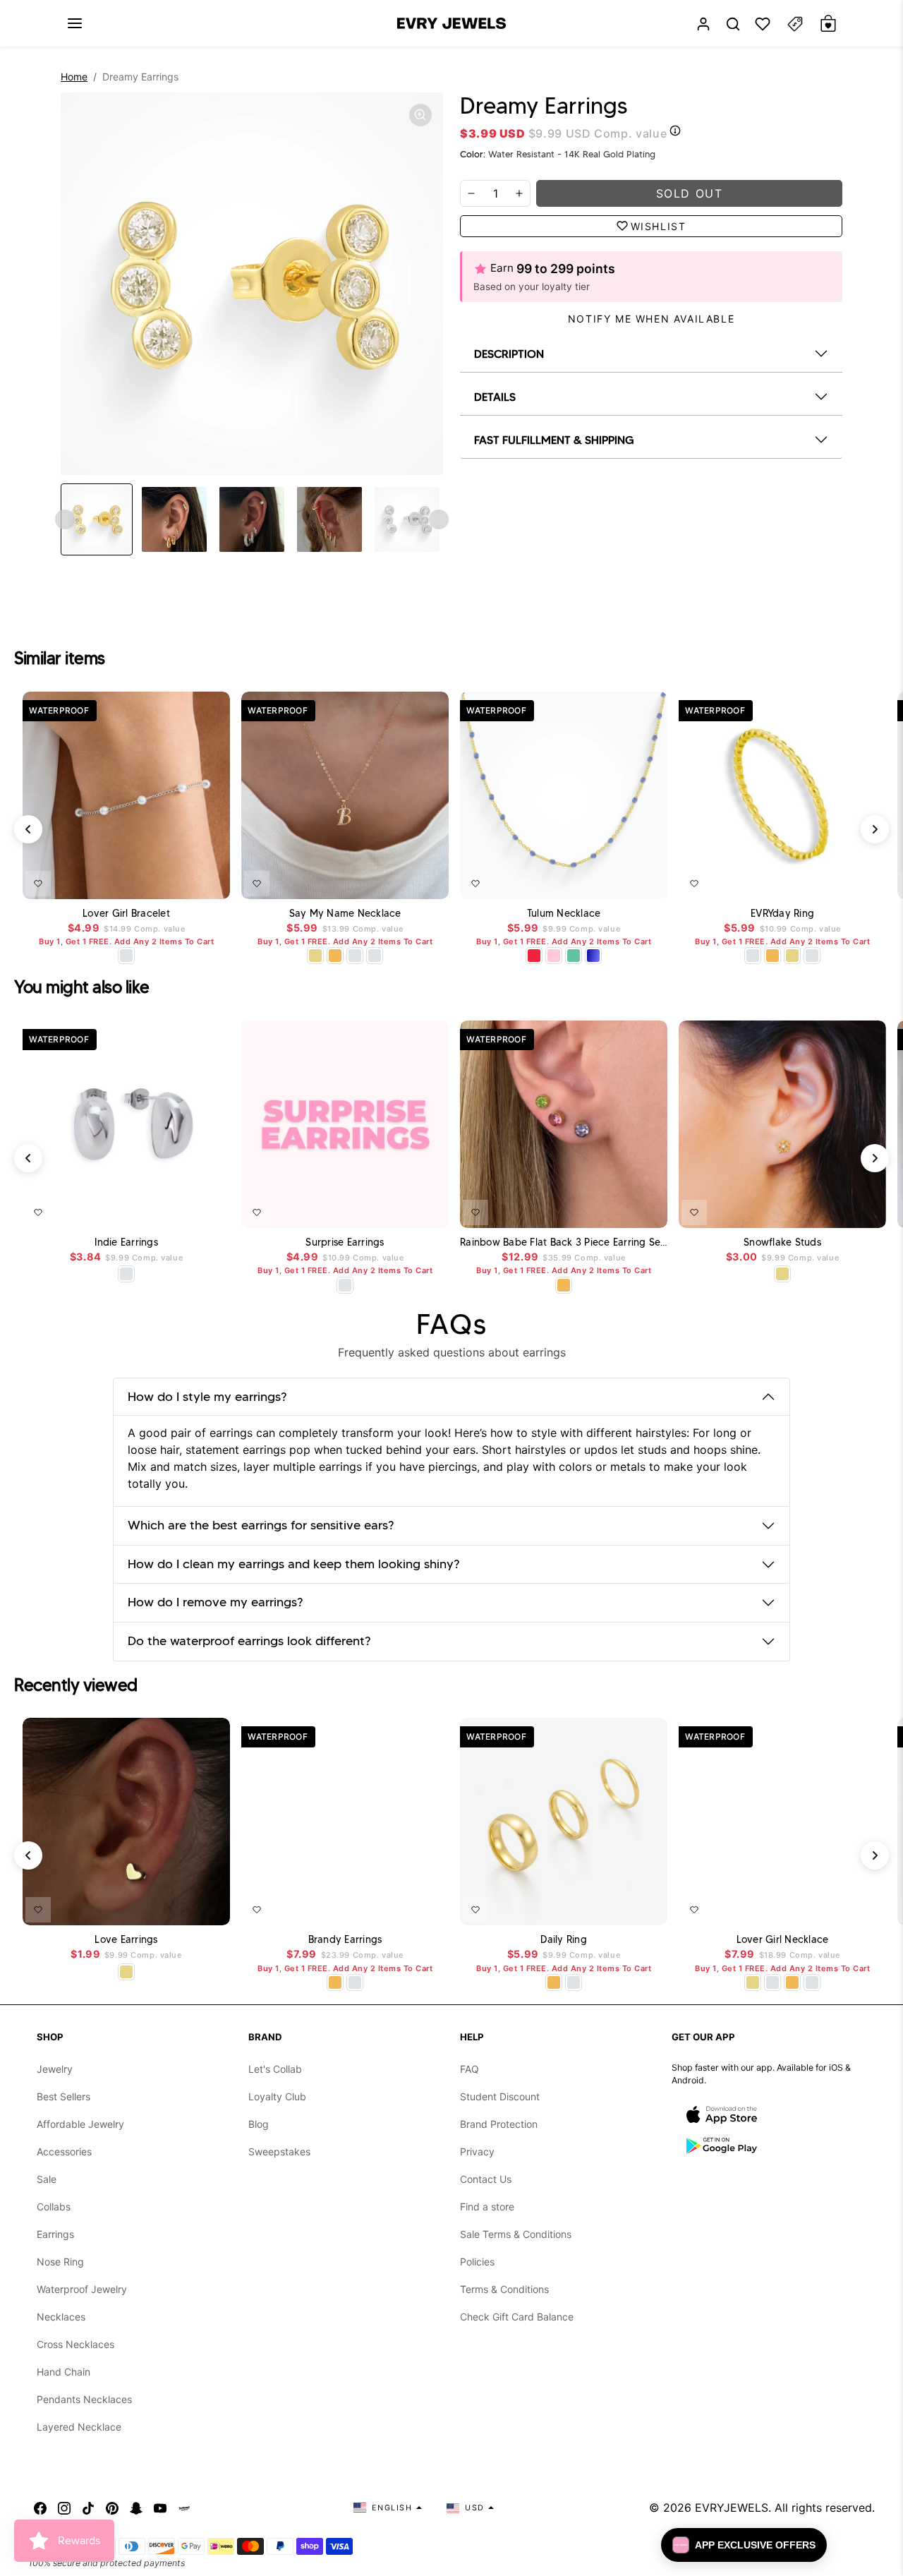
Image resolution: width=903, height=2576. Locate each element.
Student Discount (500, 2096)
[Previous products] (28, 829)
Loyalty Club (277, 2096)
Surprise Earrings (345, 1242)
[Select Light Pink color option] (554, 956)
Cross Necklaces (75, 2344)
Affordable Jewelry (80, 2124)
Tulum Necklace (564, 914)
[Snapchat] (136, 2508)
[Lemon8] (184, 2508)
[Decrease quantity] (471, 193)
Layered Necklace (79, 2427)
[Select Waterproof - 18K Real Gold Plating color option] (335, 956)
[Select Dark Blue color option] (593, 956)
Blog (259, 2124)
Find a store (487, 2207)
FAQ (469, 2069)
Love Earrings (126, 1940)
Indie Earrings (126, 1242)
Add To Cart (186, 881)
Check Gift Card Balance (517, 2317)
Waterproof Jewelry (82, 2289)
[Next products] (875, 829)
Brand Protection (499, 2124)
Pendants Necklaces (84, 2399)
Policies (477, 2262)
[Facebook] (40, 2508)
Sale (47, 2179)
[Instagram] (64, 2508)
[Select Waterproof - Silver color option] (375, 956)
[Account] (703, 24)
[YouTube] (160, 2508)
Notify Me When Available (651, 319)
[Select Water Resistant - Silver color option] (126, 956)
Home (74, 77)
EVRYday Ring (782, 914)
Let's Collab (275, 2069)
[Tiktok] (88, 2508)
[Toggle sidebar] (795, 24)
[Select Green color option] (574, 956)
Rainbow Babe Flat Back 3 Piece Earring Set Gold (564, 1242)
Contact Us (486, 2179)
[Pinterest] (112, 2508)
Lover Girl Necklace (783, 1940)
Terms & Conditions (504, 2289)
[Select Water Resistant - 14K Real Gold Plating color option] (315, 956)
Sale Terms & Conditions (516, 2234)
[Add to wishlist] (38, 884)
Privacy (477, 2151)
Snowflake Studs (782, 1242)
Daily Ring (564, 1940)
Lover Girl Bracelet (126, 914)
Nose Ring (60, 2262)
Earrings (55, 2234)
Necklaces (61, 2317)
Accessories (64, 2151)
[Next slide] (439, 519)
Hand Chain (63, 2372)
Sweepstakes (279, 2151)
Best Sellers (63, 2096)
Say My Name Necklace (345, 914)
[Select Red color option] (534, 956)
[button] (75, 23)
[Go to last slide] (65, 519)
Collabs (54, 2207)
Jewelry (55, 2069)
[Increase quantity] (519, 193)
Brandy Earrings (345, 1940)
